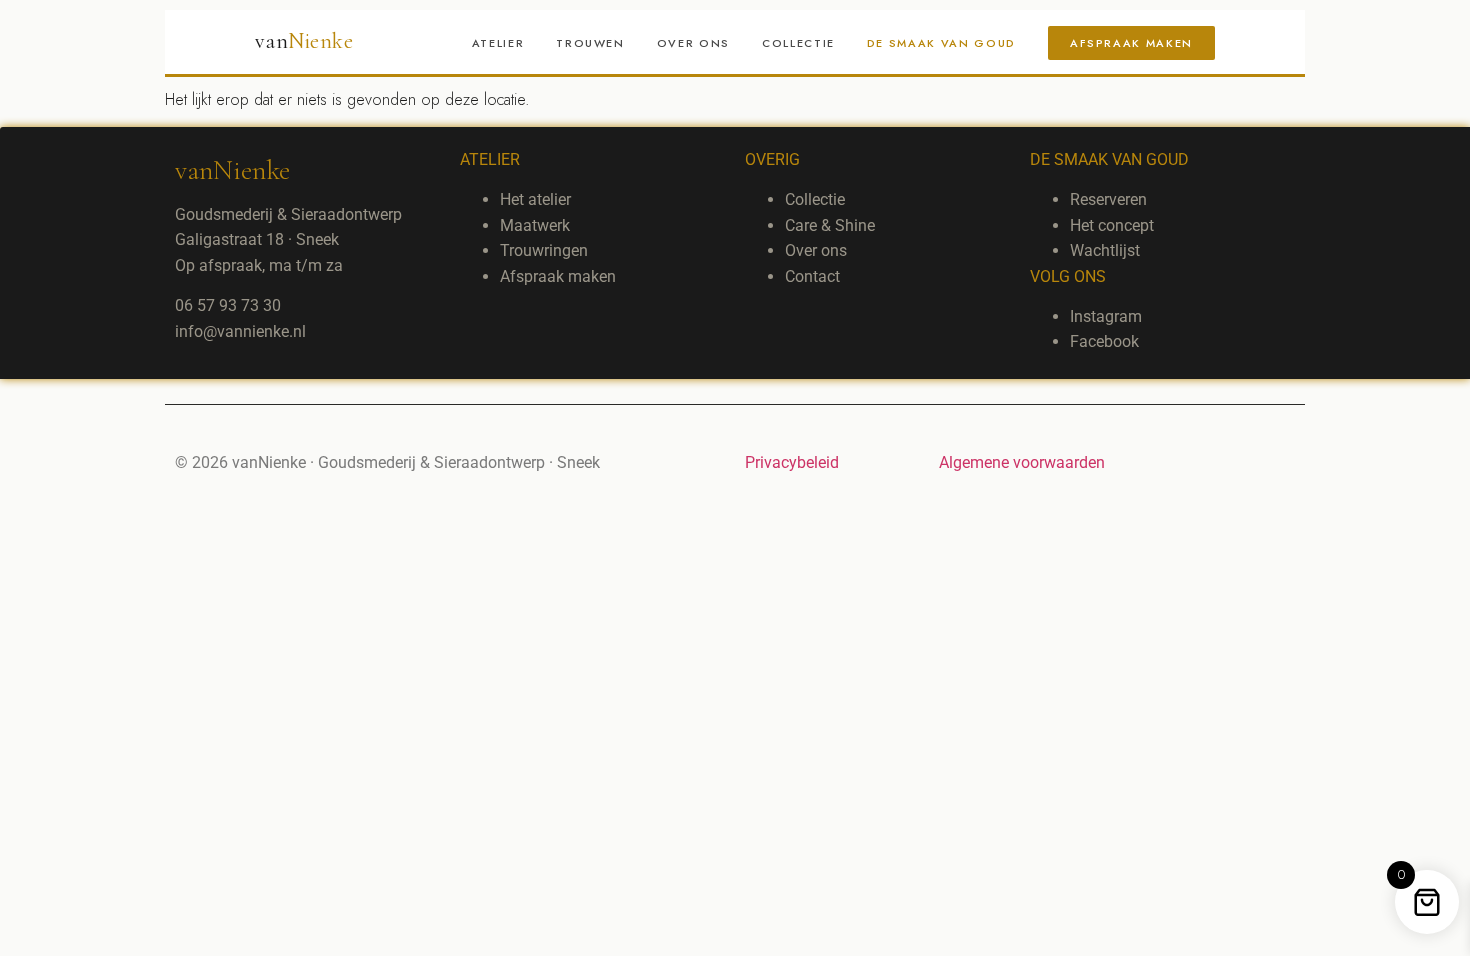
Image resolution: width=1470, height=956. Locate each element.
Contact (812, 276)
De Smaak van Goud (941, 43)
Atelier (498, 43)
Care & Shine (830, 225)
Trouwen (590, 43)
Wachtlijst (1105, 250)
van (304, 41)
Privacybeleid (792, 462)
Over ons (693, 43)
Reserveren (1108, 199)
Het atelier (535, 199)
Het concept (1112, 225)
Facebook (1104, 341)
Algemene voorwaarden (1022, 462)
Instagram (1106, 316)
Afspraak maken (1131, 43)
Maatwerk (535, 225)
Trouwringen (544, 250)
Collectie (798, 43)
